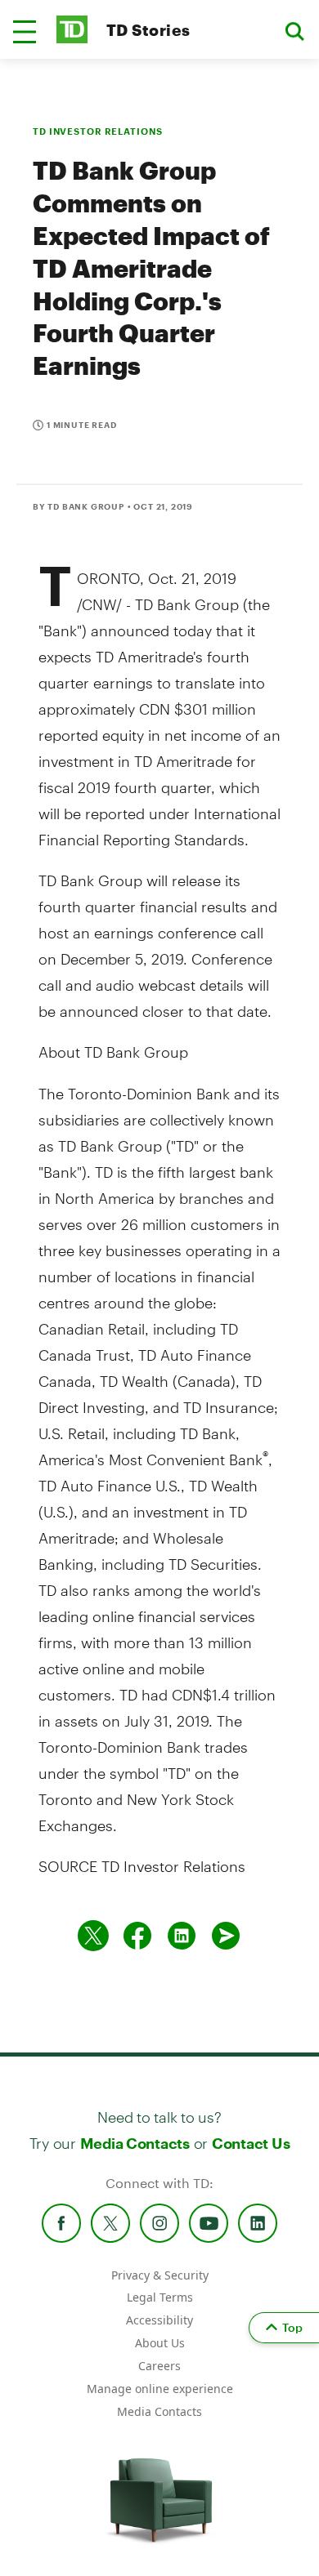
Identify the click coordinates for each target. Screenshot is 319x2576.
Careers (159, 2366)
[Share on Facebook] (137, 1936)
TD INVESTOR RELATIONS (97, 131)
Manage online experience (160, 2389)
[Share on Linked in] (182, 1936)
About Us (160, 2343)
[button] (25, 32)
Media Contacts (135, 2143)
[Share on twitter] (93, 1936)
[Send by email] (226, 1936)
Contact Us (251, 2143)
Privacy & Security (160, 2275)
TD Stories (148, 30)
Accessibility (159, 2320)
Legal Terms (160, 2297)
